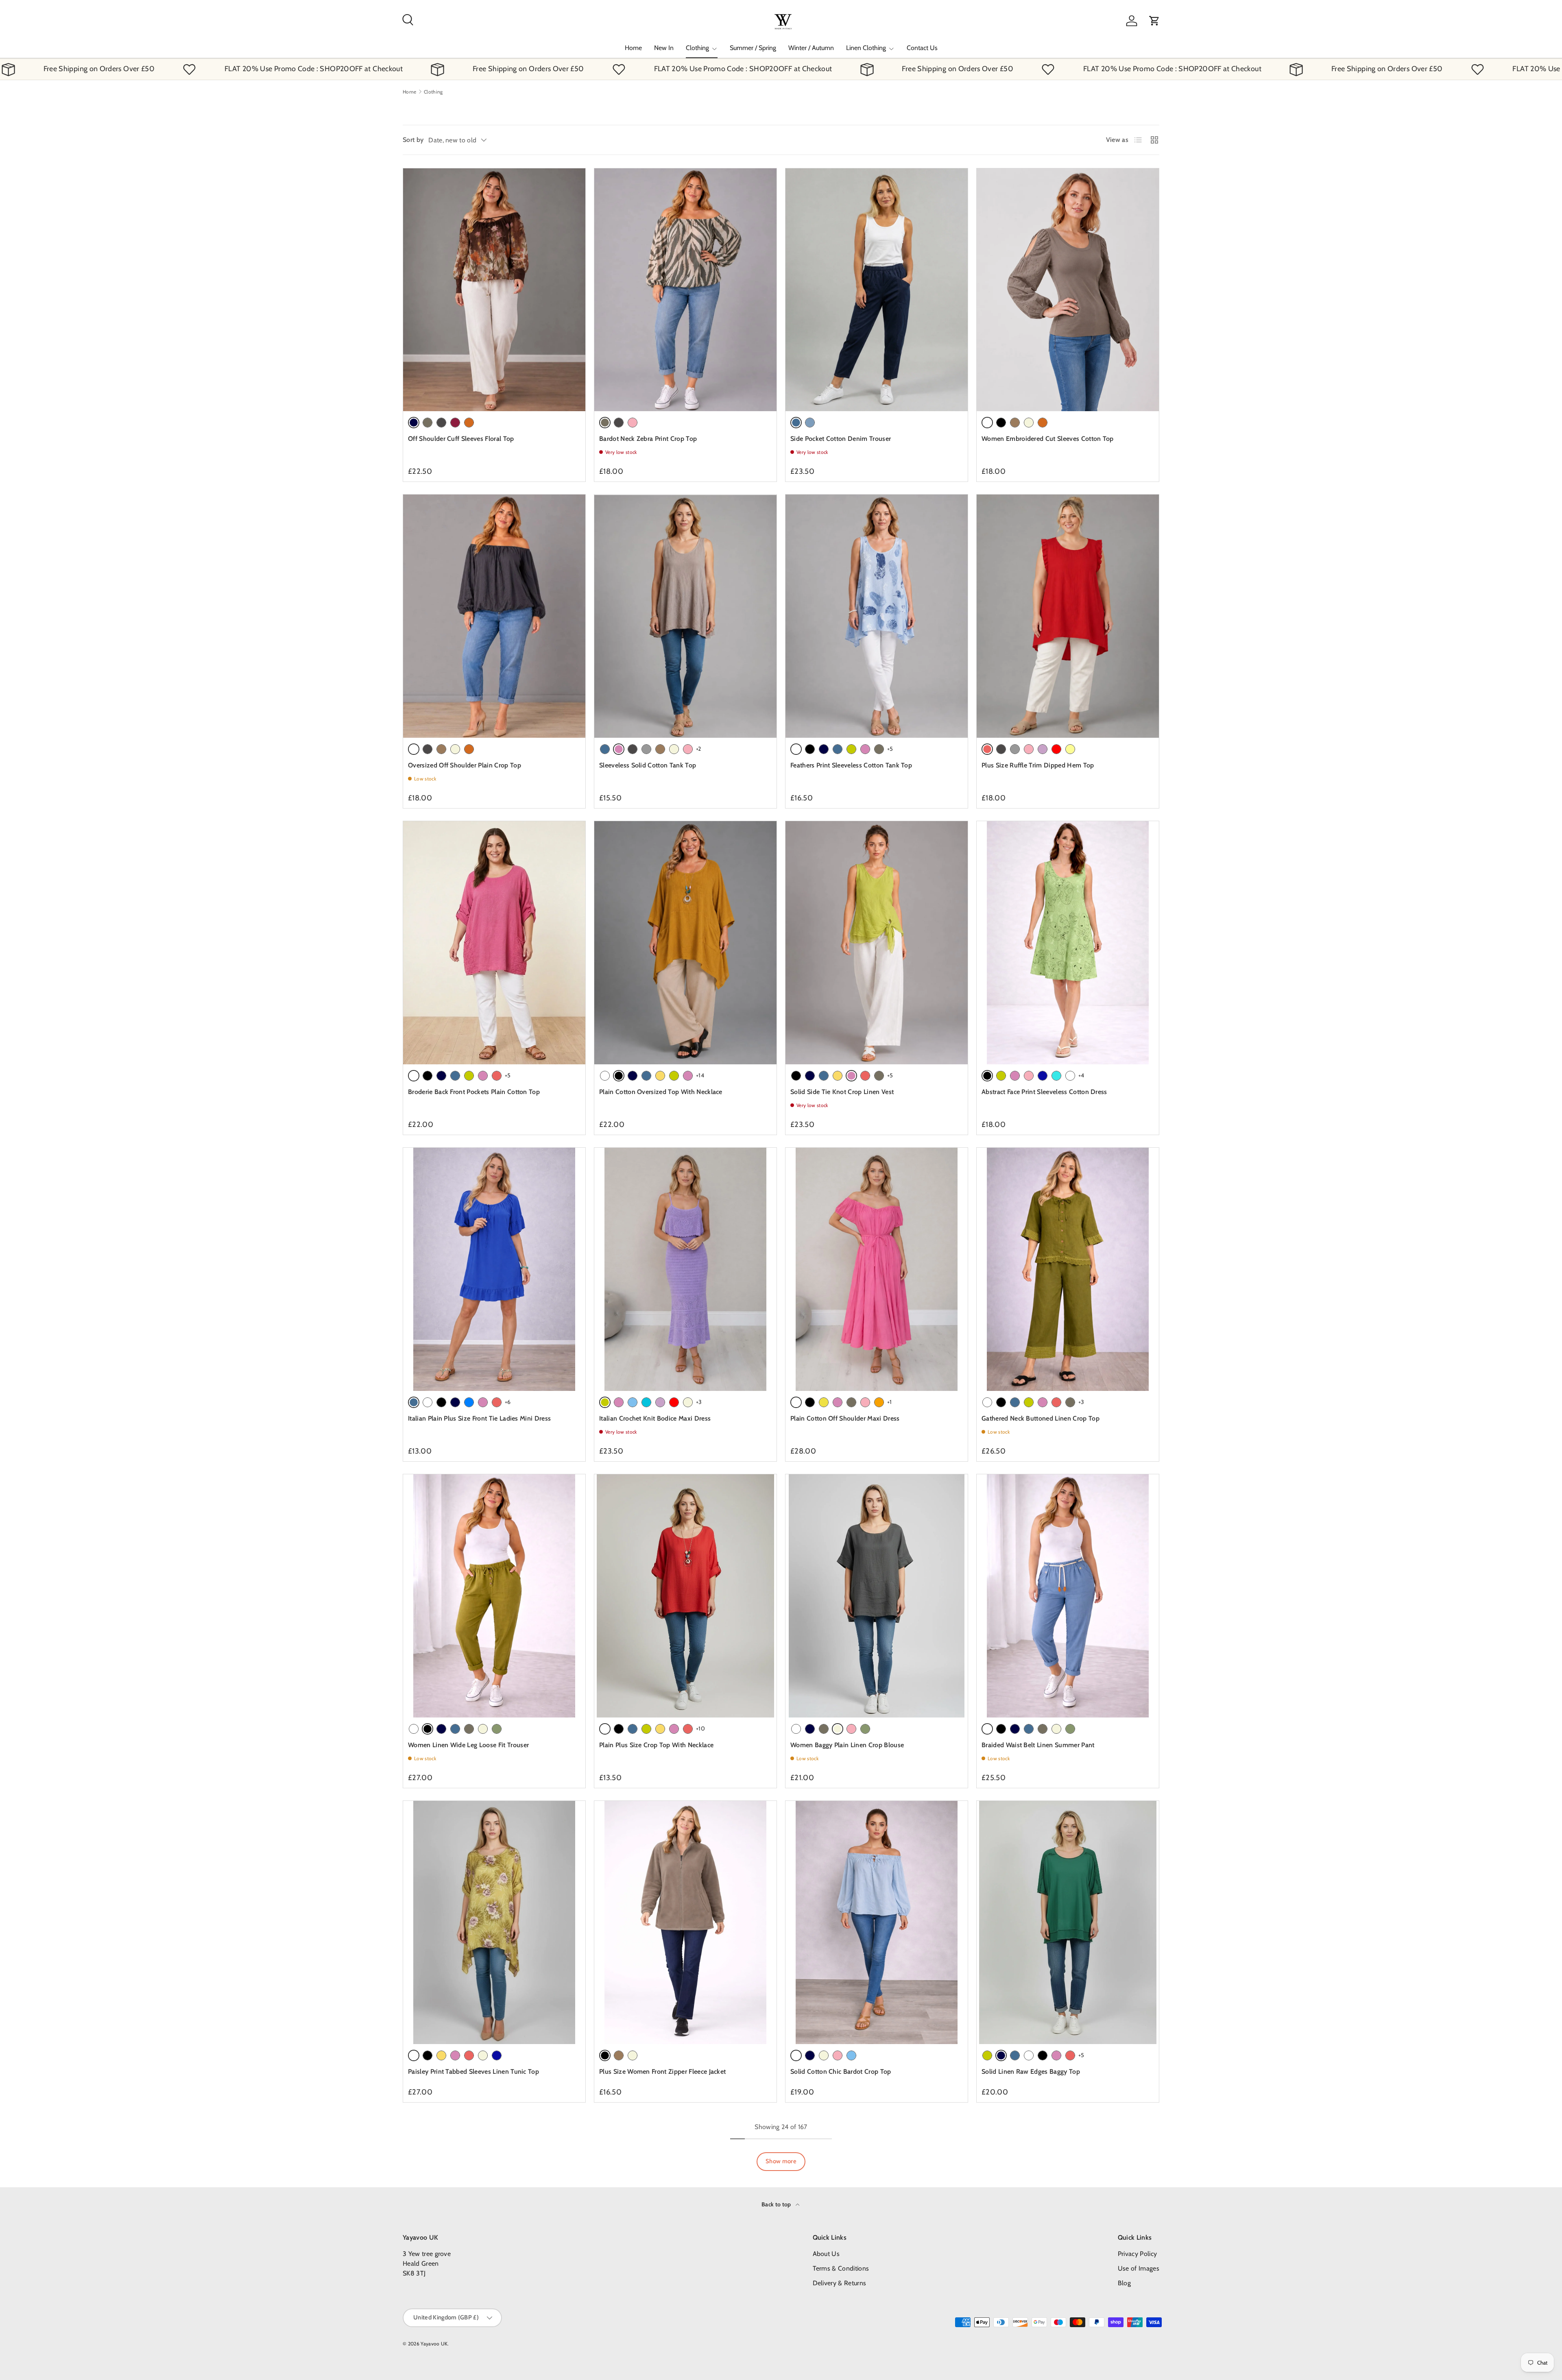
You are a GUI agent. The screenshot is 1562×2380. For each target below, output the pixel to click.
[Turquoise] (1056, 1076)
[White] (605, 1076)
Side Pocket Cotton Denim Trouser (841, 439)
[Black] (1001, 423)
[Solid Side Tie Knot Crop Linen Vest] (877, 943)
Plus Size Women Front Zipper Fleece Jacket (662, 2072)
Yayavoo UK (434, 2344)
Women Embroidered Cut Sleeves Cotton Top (1048, 439)
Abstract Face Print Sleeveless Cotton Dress (1044, 1092)
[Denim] (605, 749)
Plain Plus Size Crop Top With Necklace (656, 1745)
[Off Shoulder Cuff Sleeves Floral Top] (494, 290)
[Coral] (497, 1076)
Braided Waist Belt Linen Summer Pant (1038, 1745)
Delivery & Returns (840, 2283)
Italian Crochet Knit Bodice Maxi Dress (655, 1418)
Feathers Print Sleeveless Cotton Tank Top (851, 765)
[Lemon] (1070, 749)
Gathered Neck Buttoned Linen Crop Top (1041, 1418)
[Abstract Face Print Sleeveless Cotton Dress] (1068, 943)
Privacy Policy (1137, 2254)
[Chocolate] (469, 423)
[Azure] (469, 1402)
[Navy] (824, 749)
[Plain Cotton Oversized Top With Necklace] (685, 943)
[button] (1154, 21)
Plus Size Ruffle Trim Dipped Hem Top (1038, 765)
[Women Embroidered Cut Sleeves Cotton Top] (1068, 290)
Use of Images (1139, 2268)
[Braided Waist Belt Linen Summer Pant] (1068, 1596)
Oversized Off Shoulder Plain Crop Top (465, 765)
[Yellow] (824, 1402)
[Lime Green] (851, 749)
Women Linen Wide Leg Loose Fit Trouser (468, 1745)
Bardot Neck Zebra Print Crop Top (648, 439)
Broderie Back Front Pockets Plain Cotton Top (474, 1092)
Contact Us (922, 48)
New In (664, 48)
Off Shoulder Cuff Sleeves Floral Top (461, 439)
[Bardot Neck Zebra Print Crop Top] (685, 290)
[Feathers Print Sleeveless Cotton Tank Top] (877, 616)
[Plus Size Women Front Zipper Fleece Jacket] (685, 1922)
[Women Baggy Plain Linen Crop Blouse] (877, 1596)
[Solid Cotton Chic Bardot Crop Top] (877, 1922)
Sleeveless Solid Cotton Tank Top (648, 765)
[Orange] (879, 1402)
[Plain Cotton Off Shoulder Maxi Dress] (877, 1269)
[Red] (1056, 749)
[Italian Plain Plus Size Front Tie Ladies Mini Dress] (494, 1269)
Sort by (413, 140)
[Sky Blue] (633, 1402)
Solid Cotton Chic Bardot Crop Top (841, 2072)
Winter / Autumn (811, 48)
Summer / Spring (753, 48)
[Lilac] (1043, 749)
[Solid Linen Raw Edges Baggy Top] (1068, 1922)
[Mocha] (1015, 423)
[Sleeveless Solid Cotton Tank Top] (685, 616)
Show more (781, 2161)
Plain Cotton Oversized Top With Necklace (661, 1092)
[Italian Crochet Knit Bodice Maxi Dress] (685, 1269)
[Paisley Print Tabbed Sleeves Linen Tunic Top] (494, 1922)
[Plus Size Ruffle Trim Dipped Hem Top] (1068, 616)
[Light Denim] (810, 423)
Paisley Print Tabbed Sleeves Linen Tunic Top (473, 2072)
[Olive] (497, 1729)
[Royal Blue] (1043, 1076)
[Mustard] (660, 1076)
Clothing (697, 48)
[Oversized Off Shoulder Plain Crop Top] (494, 616)
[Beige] (1029, 423)
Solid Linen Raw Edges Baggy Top (1031, 2072)
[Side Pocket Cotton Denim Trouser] (877, 290)
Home (633, 48)
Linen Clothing (866, 48)
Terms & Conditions (841, 2268)
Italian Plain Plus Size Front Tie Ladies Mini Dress (479, 1418)
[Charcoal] (441, 423)
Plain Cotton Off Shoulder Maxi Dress (845, 1418)
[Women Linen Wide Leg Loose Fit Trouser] (494, 1596)
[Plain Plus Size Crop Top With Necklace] (685, 1596)
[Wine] (455, 423)
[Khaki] (428, 423)
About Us (826, 2254)
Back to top (777, 2204)
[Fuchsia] (865, 749)
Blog (1124, 2283)
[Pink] (633, 423)
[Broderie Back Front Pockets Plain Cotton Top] (494, 943)
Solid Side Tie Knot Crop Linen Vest (842, 1092)
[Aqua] (646, 1402)
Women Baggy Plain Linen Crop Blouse (847, 1745)
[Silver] (646, 749)
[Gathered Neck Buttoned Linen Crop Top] (1068, 1269)
